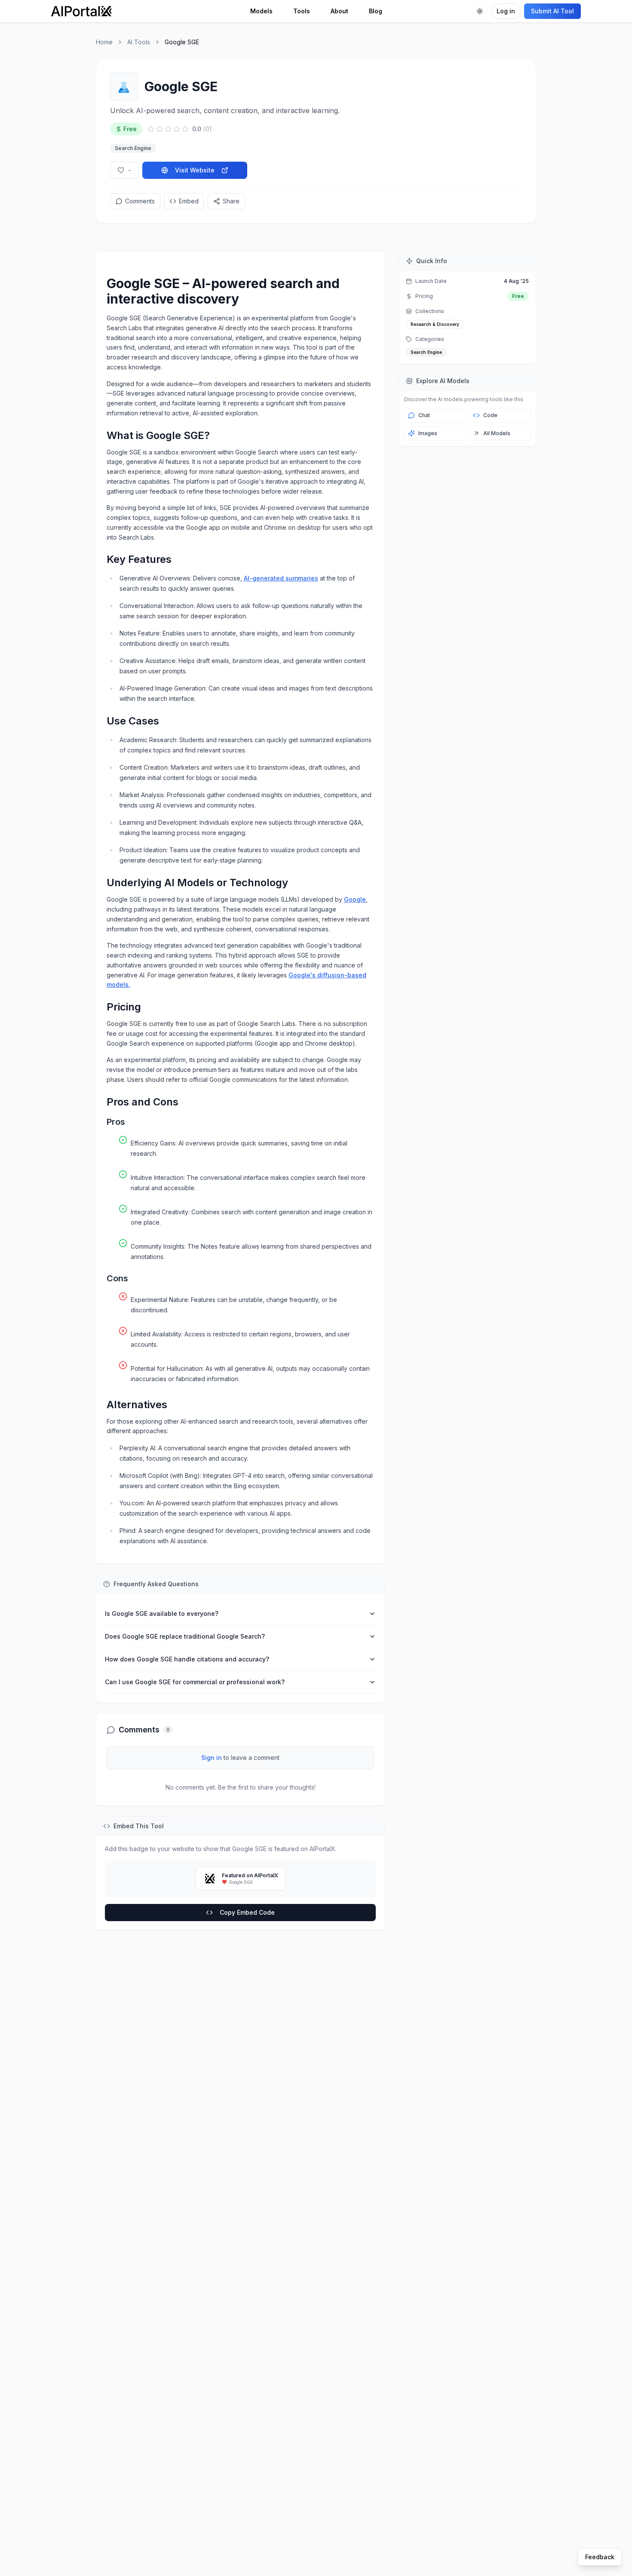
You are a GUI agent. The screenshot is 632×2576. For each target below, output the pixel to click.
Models (261, 11)
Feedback (600, 2557)
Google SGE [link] (182, 42)
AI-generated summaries (281, 578)
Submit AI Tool (552, 11)
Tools (302, 11)
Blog (376, 11)
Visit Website (195, 170)
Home (104, 42)
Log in (506, 11)
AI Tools (139, 42)
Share (231, 201)
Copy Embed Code (247, 1912)
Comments (140, 201)
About (339, 11)
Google (355, 899)
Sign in (212, 1758)
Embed (189, 201)
